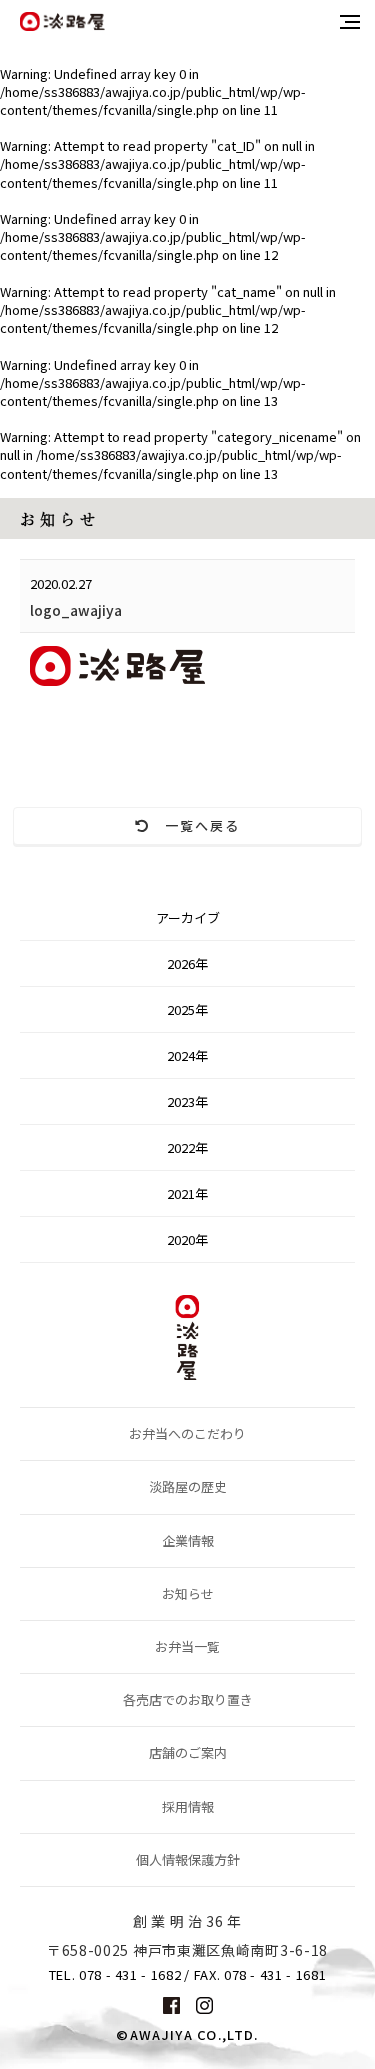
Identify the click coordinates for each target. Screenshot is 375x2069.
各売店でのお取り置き (188, 1699)
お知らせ (188, 1593)
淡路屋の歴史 (188, 1486)
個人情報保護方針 (188, 1859)
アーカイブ (188, 917)
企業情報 (188, 1540)
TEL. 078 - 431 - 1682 (115, 1975)
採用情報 (188, 1806)
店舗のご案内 (188, 1752)
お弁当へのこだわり (187, 1433)
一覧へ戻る (195, 825)
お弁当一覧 (187, 1646)
